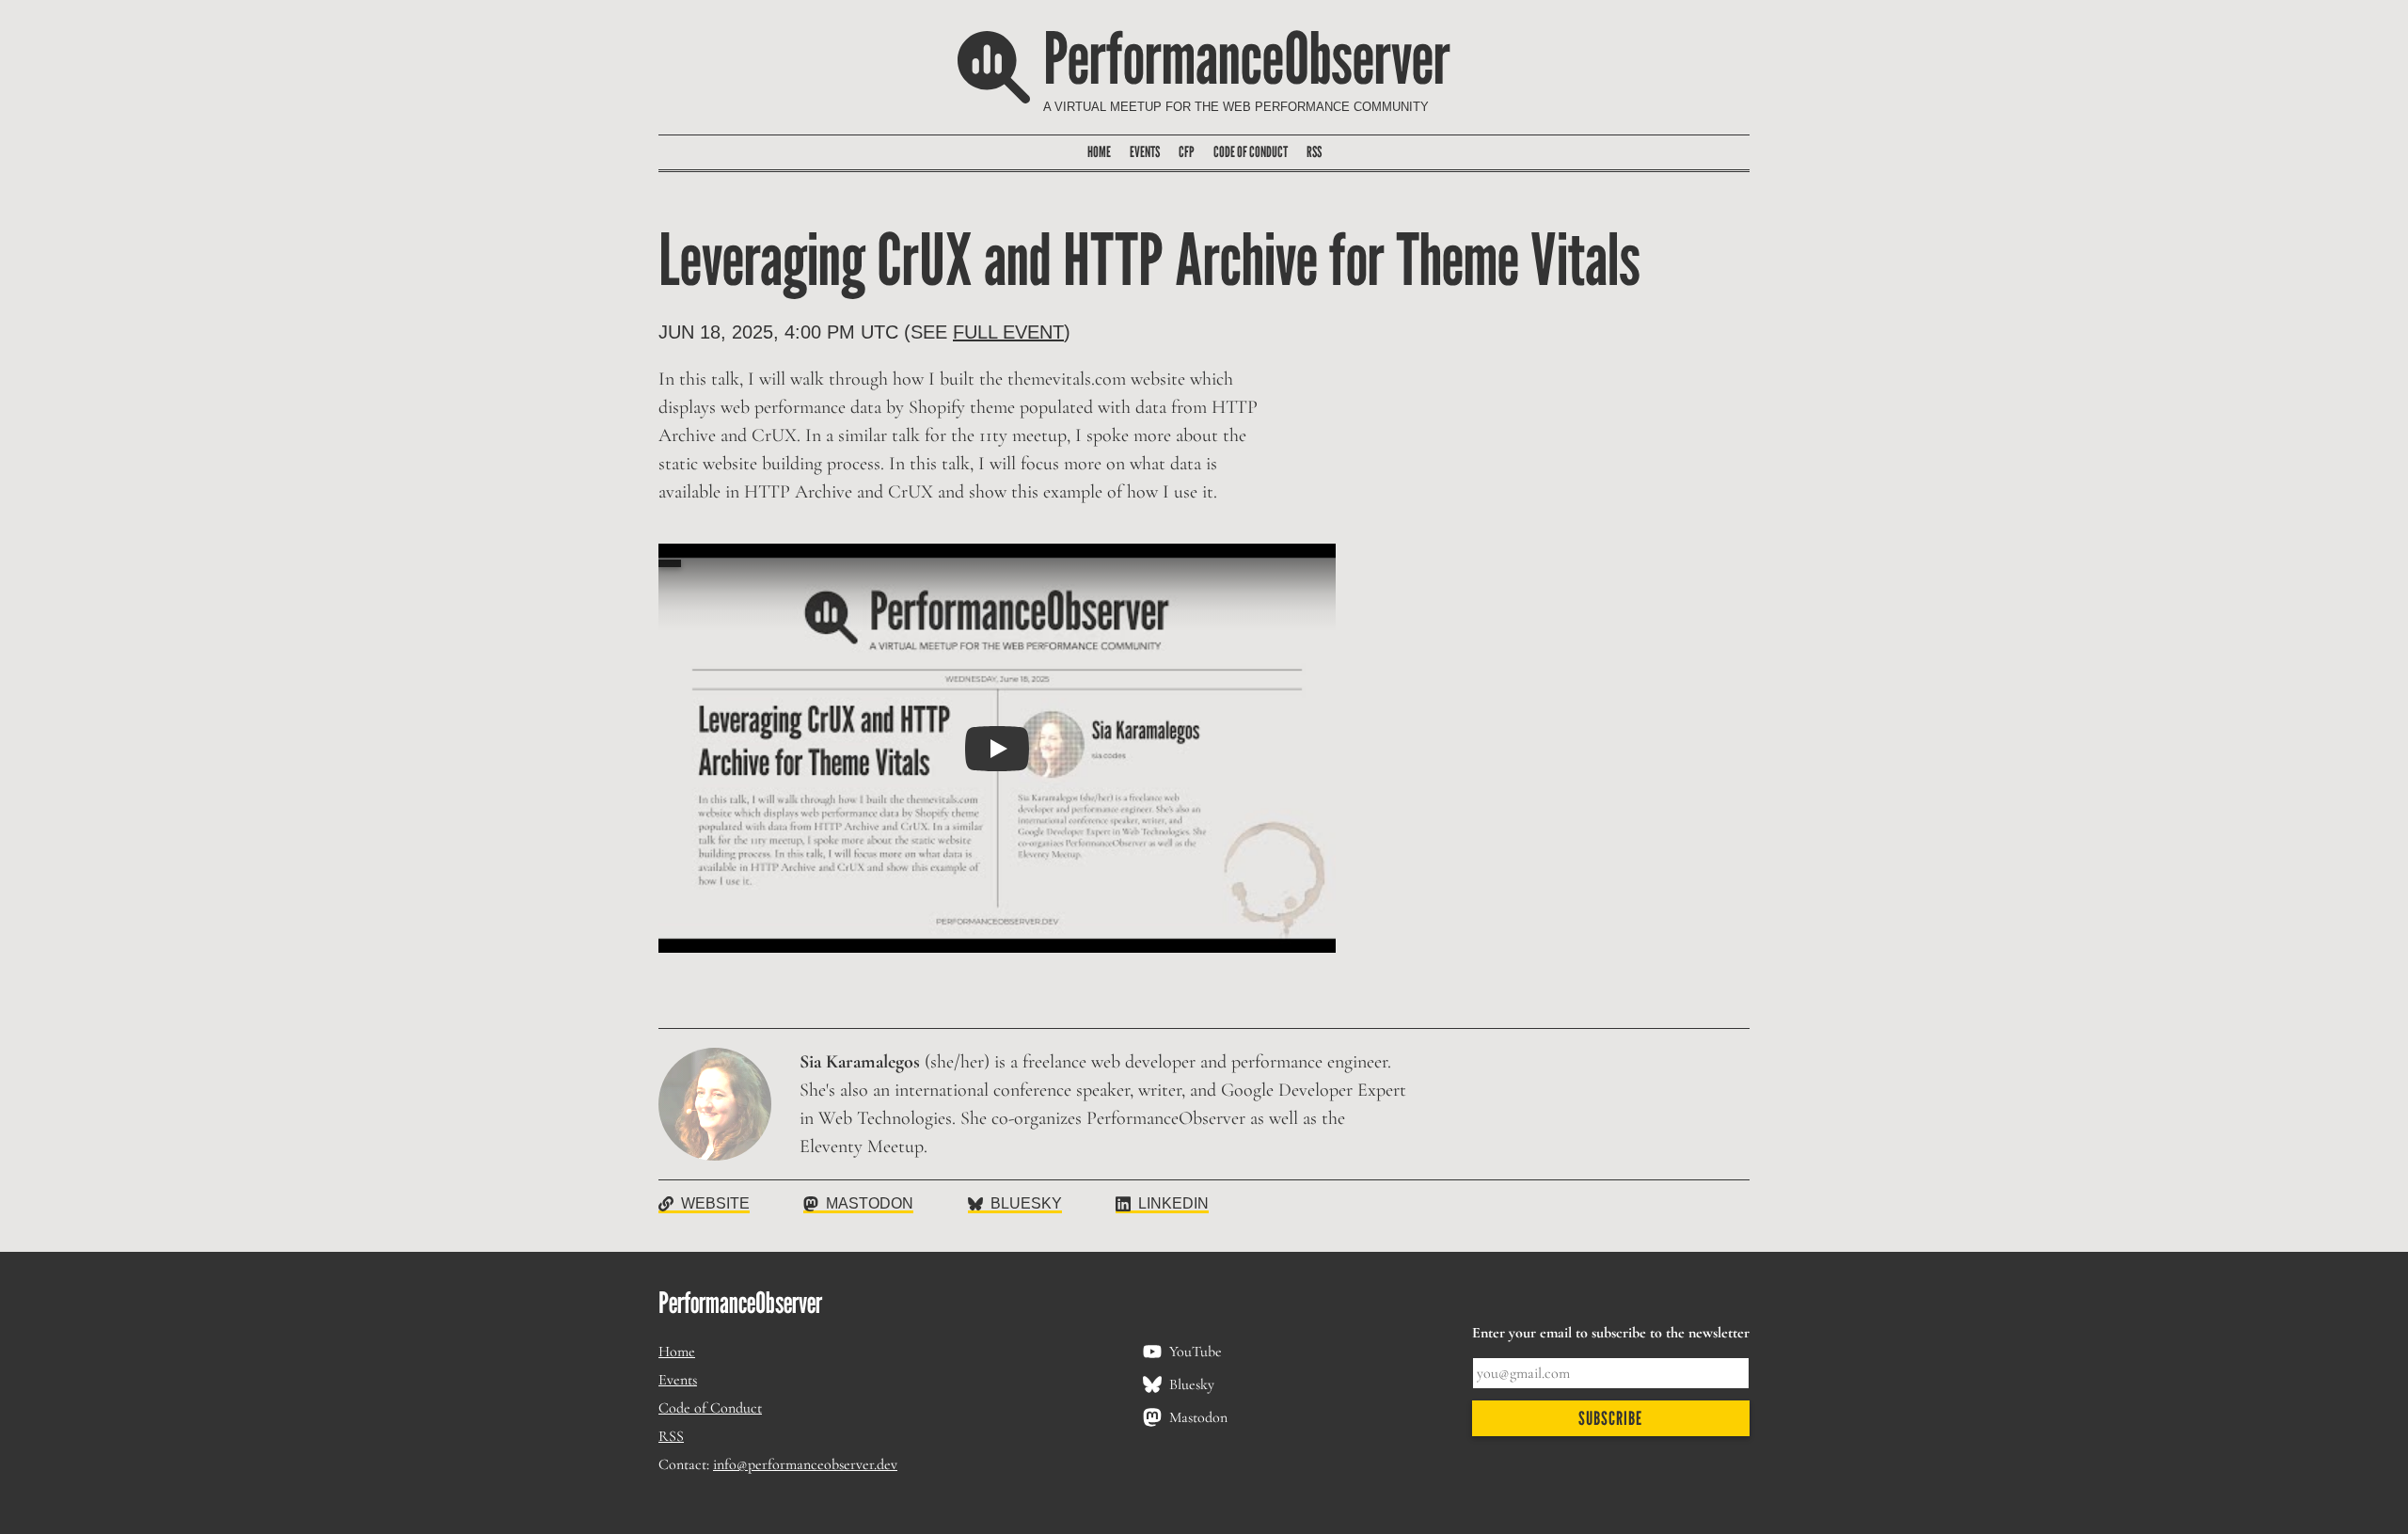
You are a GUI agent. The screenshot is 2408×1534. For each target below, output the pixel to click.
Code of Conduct (1251, 152)
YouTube (1196, 1352)
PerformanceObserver (1247, 57)
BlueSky (1026, 1203)
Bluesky (1192, 1384)
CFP (1187, 152)
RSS (1314, 152)
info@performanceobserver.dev (805, 1464)
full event (1008, 332)
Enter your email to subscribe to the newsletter (1611, 1334)
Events (1145, 152)
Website (715, 1203)
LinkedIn (1173, 1203)
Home (1099, 152)
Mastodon (870, 1203)
